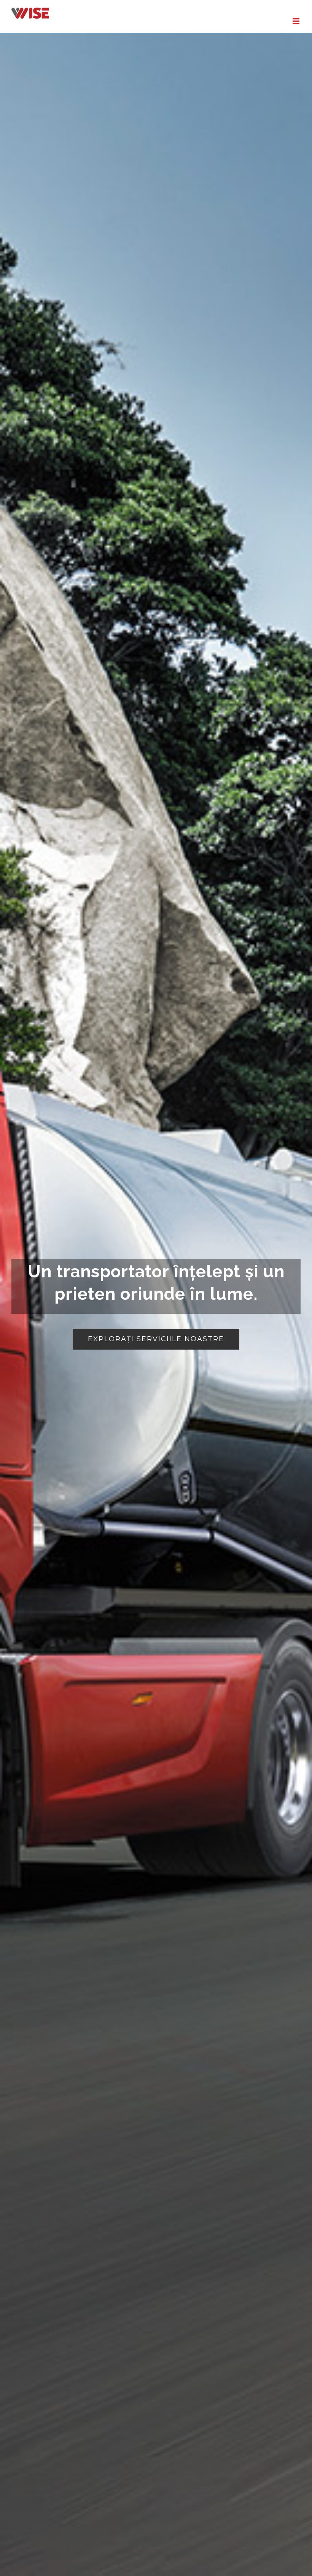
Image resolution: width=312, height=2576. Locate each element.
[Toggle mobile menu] (297, 21)
